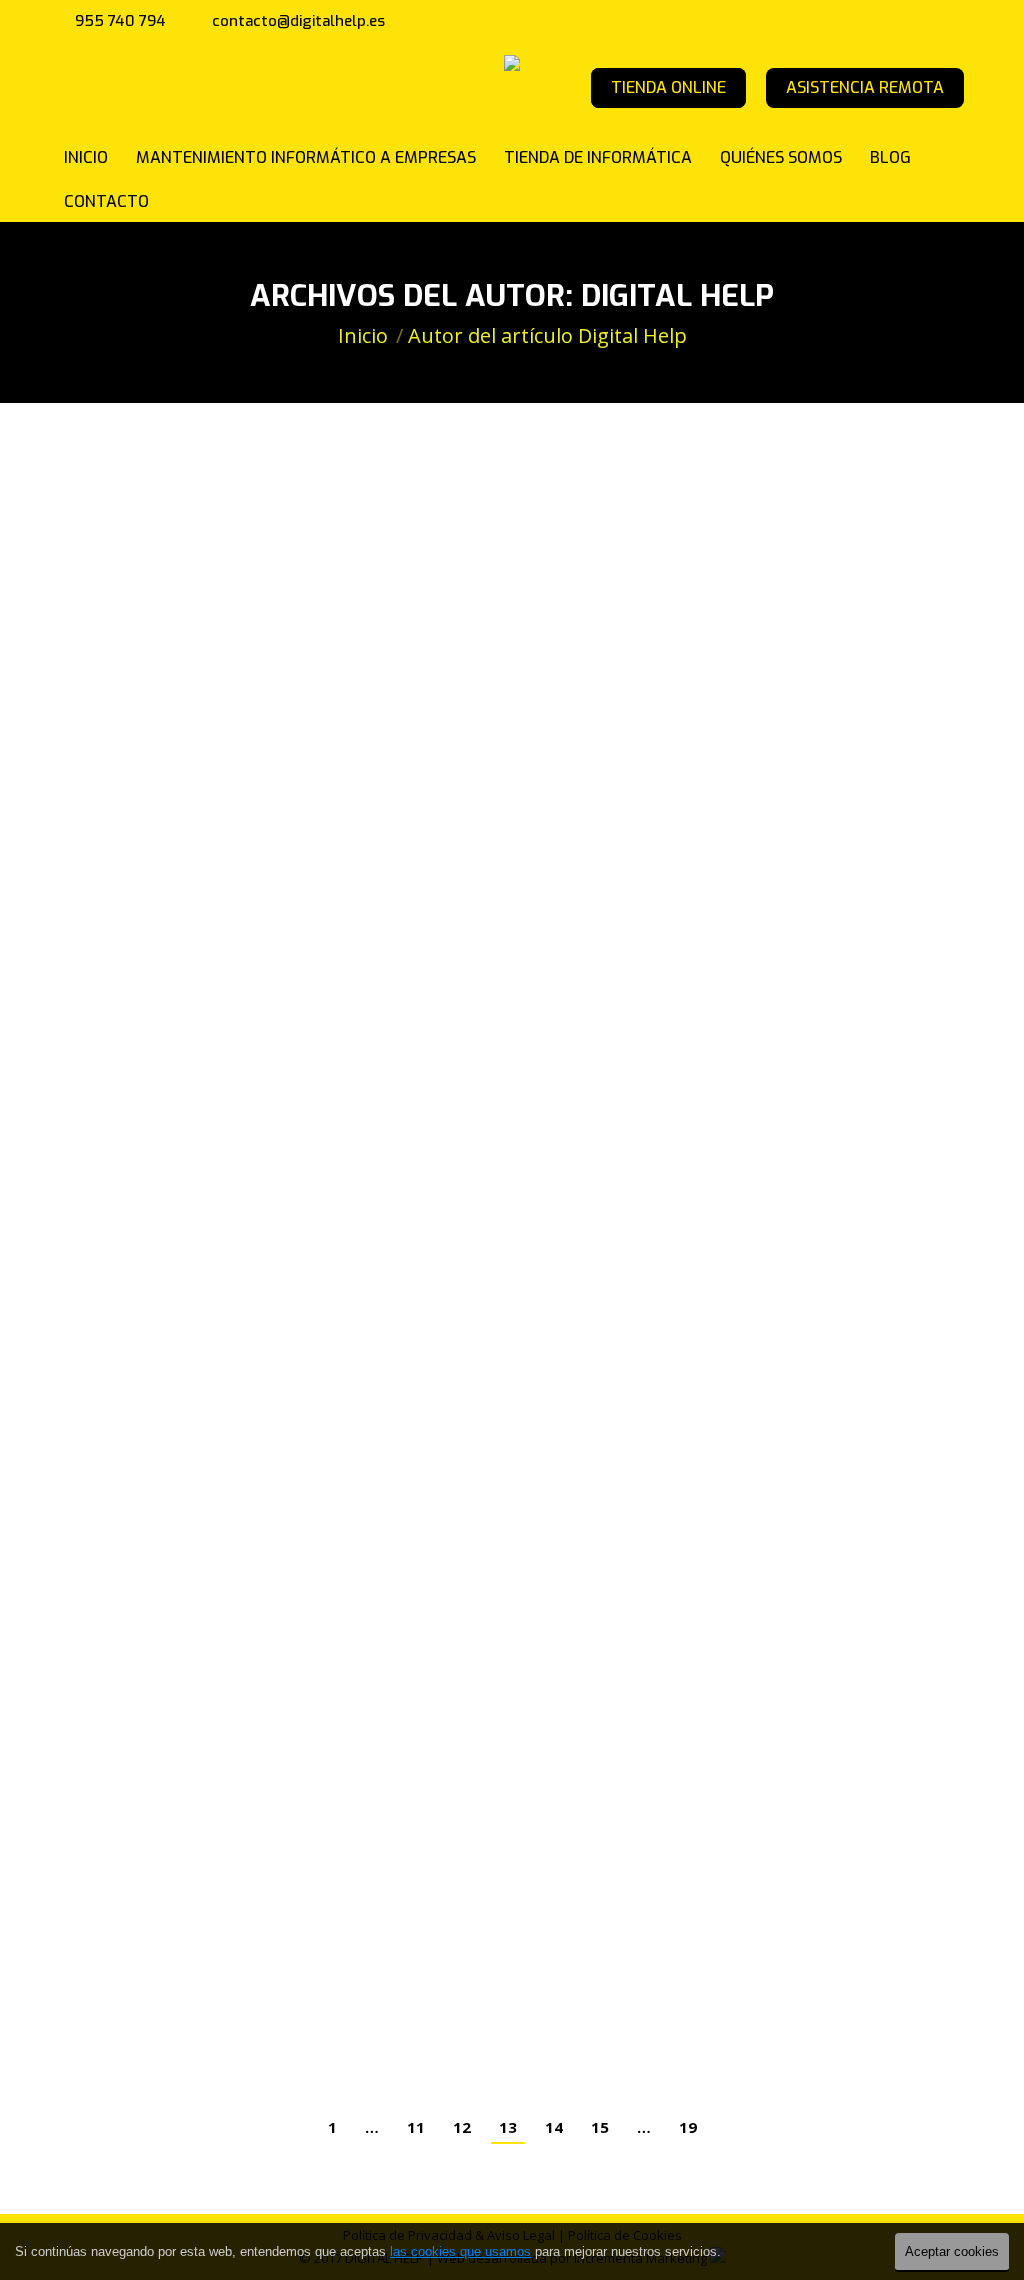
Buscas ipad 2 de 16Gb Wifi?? (220, 1832)
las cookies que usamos (460, 2251)
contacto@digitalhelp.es (298, 21)
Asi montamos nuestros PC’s (228, 1962)
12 (462, 2127)
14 (554, 2127)
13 (508, 2127)
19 (688, 2127)
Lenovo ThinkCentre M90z (214, 816)
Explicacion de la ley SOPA (216, 686)
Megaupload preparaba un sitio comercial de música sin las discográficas (475, 502)
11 (416, 2127)
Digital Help (677, 296)
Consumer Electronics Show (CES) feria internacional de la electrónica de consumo (479, 1454)
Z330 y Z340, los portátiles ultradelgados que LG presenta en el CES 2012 (469, 1648)
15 (600, 2127)
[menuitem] (86, 156)
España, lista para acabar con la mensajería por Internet (389, 1076)
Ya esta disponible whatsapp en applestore (313, 946)
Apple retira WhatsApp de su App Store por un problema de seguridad (454, 1260)
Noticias (99, 534)
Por (184, 534)
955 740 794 (120, 21)
